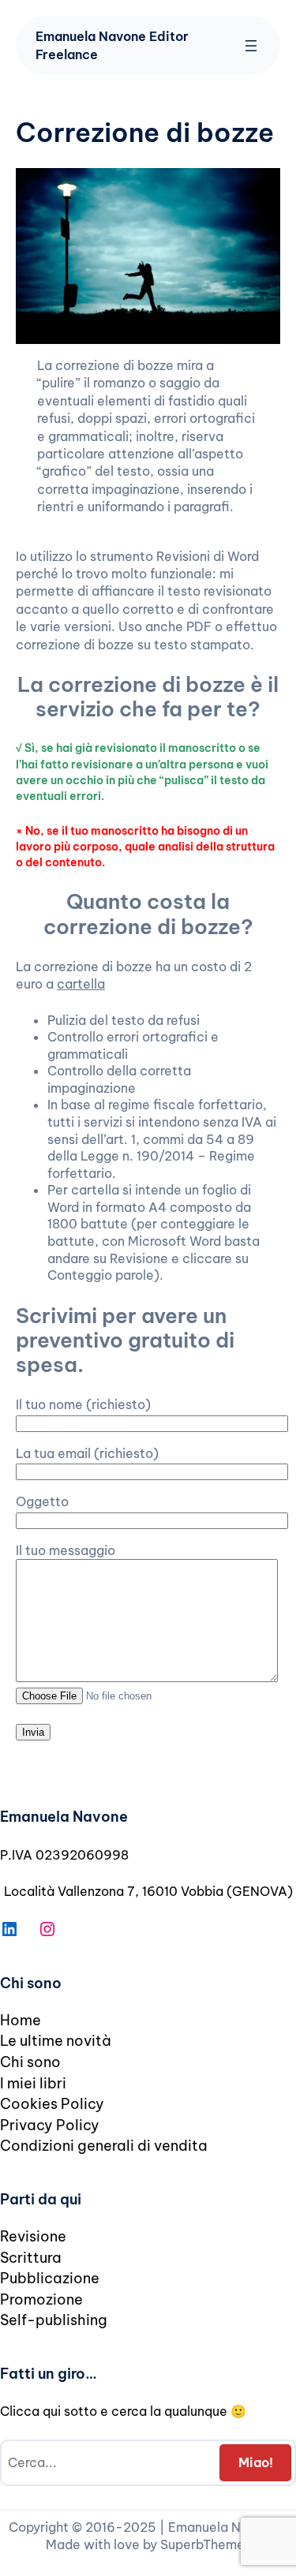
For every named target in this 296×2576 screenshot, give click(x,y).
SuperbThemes (206, 2544)
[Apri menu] (251, 46)
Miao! (256, 2462)
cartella (81, 984)
